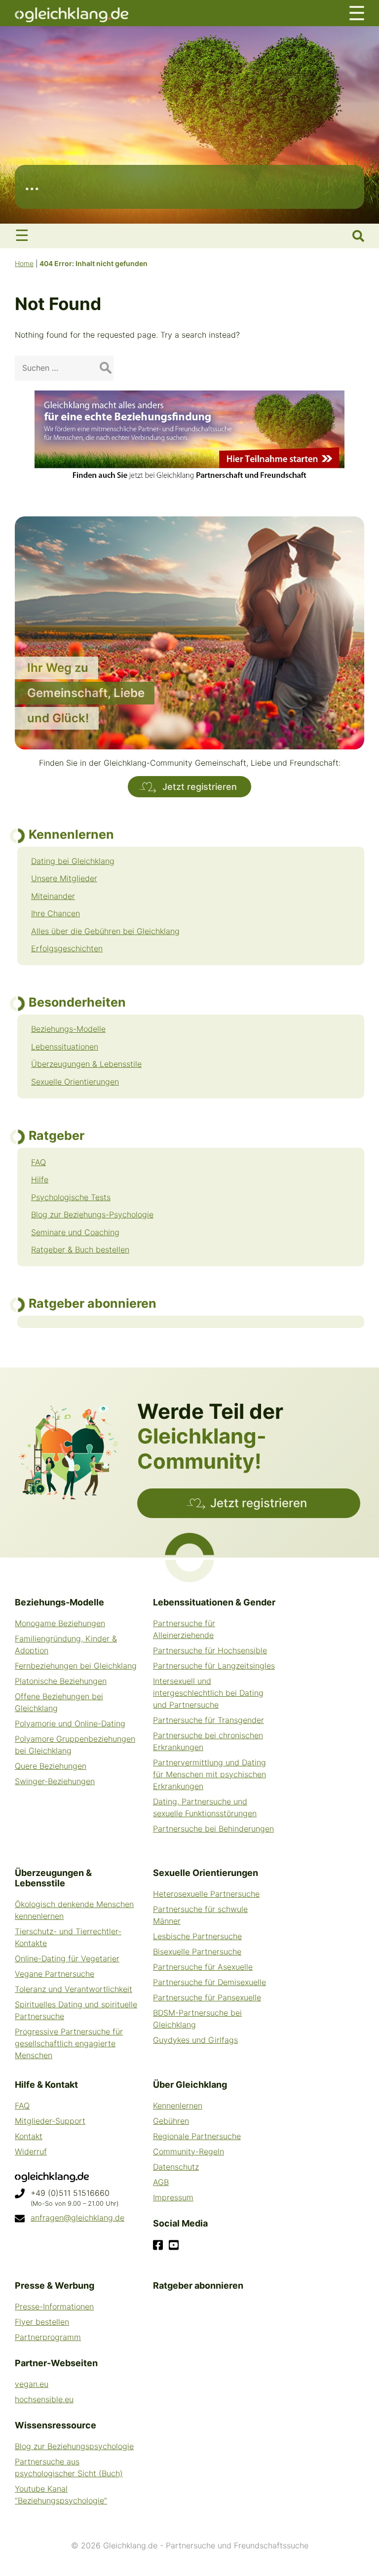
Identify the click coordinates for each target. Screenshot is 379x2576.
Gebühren (171, 2121)
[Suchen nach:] (64, 368)
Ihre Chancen (56, 913)
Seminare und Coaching (75, 1232)
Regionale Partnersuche (197, 2136)
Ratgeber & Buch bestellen (80, 1249)
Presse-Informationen (54, 2306)
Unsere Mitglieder (64, 878)
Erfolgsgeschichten (67, 948)
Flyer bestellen (42, 2322)
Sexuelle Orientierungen (75, 1082)
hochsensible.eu (44, 2399)
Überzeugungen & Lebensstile (86, 1064)
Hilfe (40, 1179)
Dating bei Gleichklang (73, 861)
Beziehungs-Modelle (68, 1029)
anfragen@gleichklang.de (77, 2218)
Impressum (173, 2197)
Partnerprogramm (48, 2337)
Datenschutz (176, 2167)
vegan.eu (32, 2384)
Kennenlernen (178, 2106)
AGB (161, 2182)
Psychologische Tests (71, 1197)
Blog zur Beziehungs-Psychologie (92, 1214)
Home (24, 263)
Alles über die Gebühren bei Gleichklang (105, 931)
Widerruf (31, 2151)
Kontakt (29, 2136)
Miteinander (53, 896)
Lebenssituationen (65, 1047)
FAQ (38, 1162)
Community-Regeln (189, 2151)
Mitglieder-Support (50, 2121)
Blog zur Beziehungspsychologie (74, 2446)
